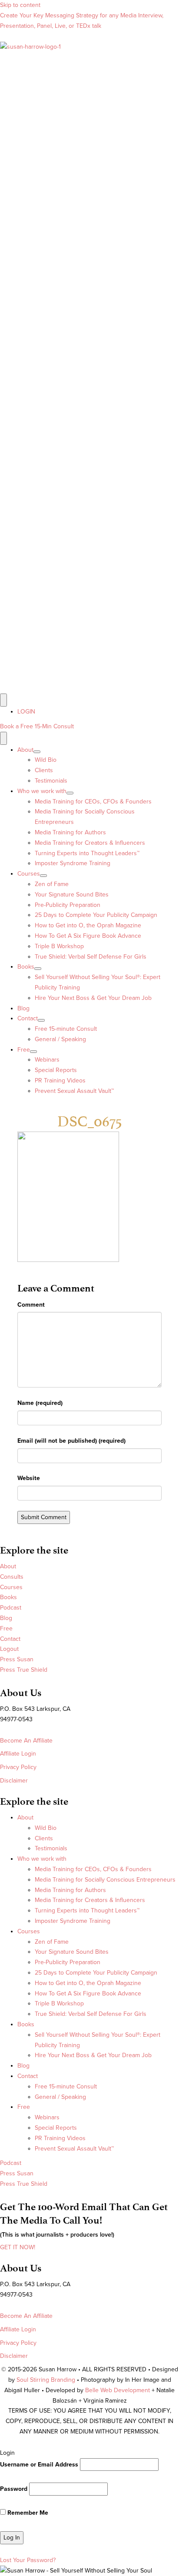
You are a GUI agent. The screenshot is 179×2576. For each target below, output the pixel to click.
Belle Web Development (118, 2390)
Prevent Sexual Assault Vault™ (74, 1091)
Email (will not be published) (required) (71, 1441)
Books (26, 967)
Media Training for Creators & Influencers (90, 843)
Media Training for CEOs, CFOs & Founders (93, 802)
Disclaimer (14, 1781)
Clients (44, 770)
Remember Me (27, 2513)
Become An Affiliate (26, 1741)
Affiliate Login (18, 1754)
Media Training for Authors (70, 832)
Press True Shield (24, 1670)
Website (29, 1478)
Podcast (11, 1608)
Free (24, 1050)
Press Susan (17, 1659)
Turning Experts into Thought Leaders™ (87, 853)
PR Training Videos (60, 1081)
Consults (12, 1577)
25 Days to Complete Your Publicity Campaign (96, 915)
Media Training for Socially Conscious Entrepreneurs (105, 1880)
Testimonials (51, 781)
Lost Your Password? (28, 2560)
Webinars (47, 1060)
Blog (23, 1008)
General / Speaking (60, 1039)
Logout (9, 1649)
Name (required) (40, 1403)
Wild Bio (46, 760)
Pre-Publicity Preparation (68, 905)
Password (14, 2489)
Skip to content (20, 5)
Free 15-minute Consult (66, 1029)
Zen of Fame (52, 884)
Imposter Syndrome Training (73, 863)
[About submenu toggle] (37, 752)
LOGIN (26, 712)
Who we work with (42, 791)
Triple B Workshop (59, 946)
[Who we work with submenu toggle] (70, 793)
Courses (29, 874)
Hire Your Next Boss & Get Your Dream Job (93, 998)
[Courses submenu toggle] (43, 876)
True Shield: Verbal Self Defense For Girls (91, 957)
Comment (31, 1305)
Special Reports (56, 1070)
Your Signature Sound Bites (72, 895)
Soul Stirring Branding (46, 2380)
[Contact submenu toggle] (41, 1020)
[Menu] (3, 700)
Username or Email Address (39, 2465)
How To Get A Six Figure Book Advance (88, 936)
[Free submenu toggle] (33, 1052)
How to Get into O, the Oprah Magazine (88, 925)
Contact (28, 1018)
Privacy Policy (18, 1767)
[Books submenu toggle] (38, 969)
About (25, 750)
